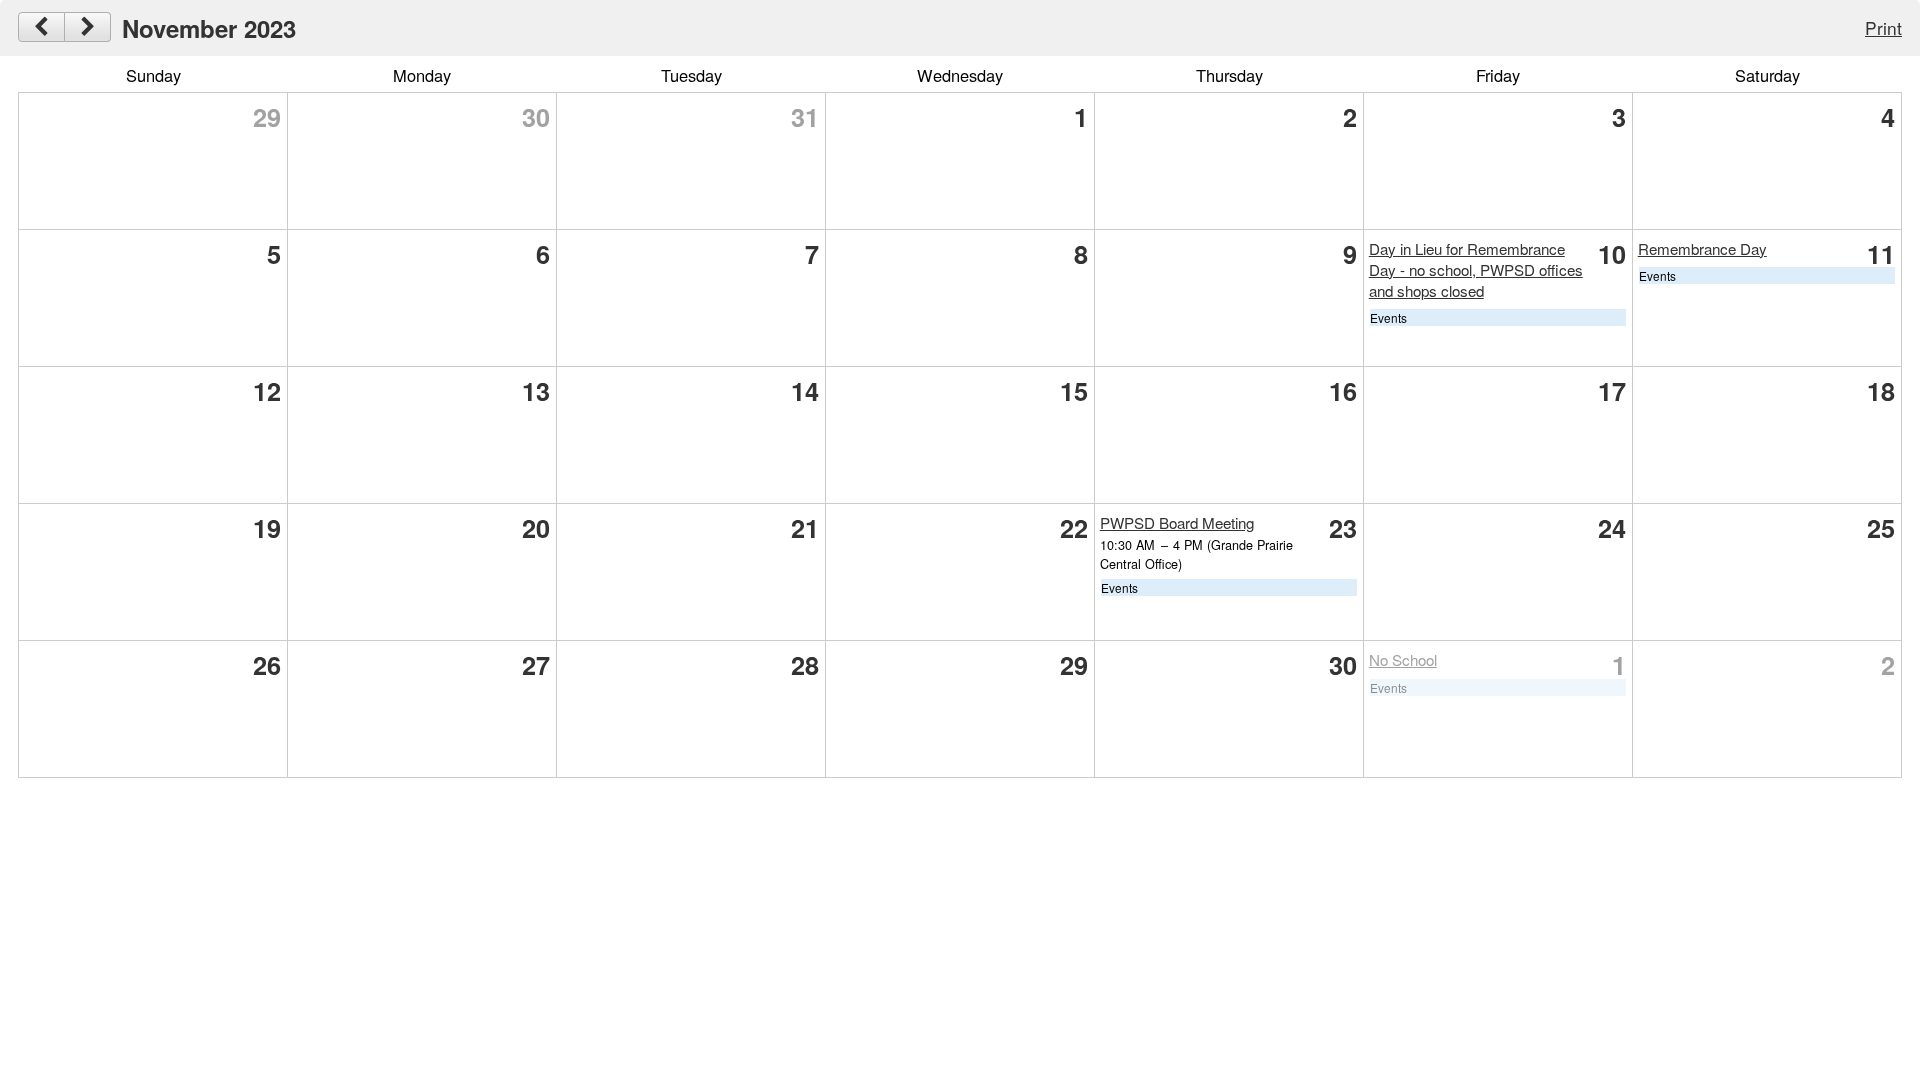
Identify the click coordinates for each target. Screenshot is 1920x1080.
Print (1883, 27)
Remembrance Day (1702, 248)
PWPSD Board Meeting (1177, 522)
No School (1403, 659)
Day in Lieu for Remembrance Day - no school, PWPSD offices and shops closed (1476, 269)
